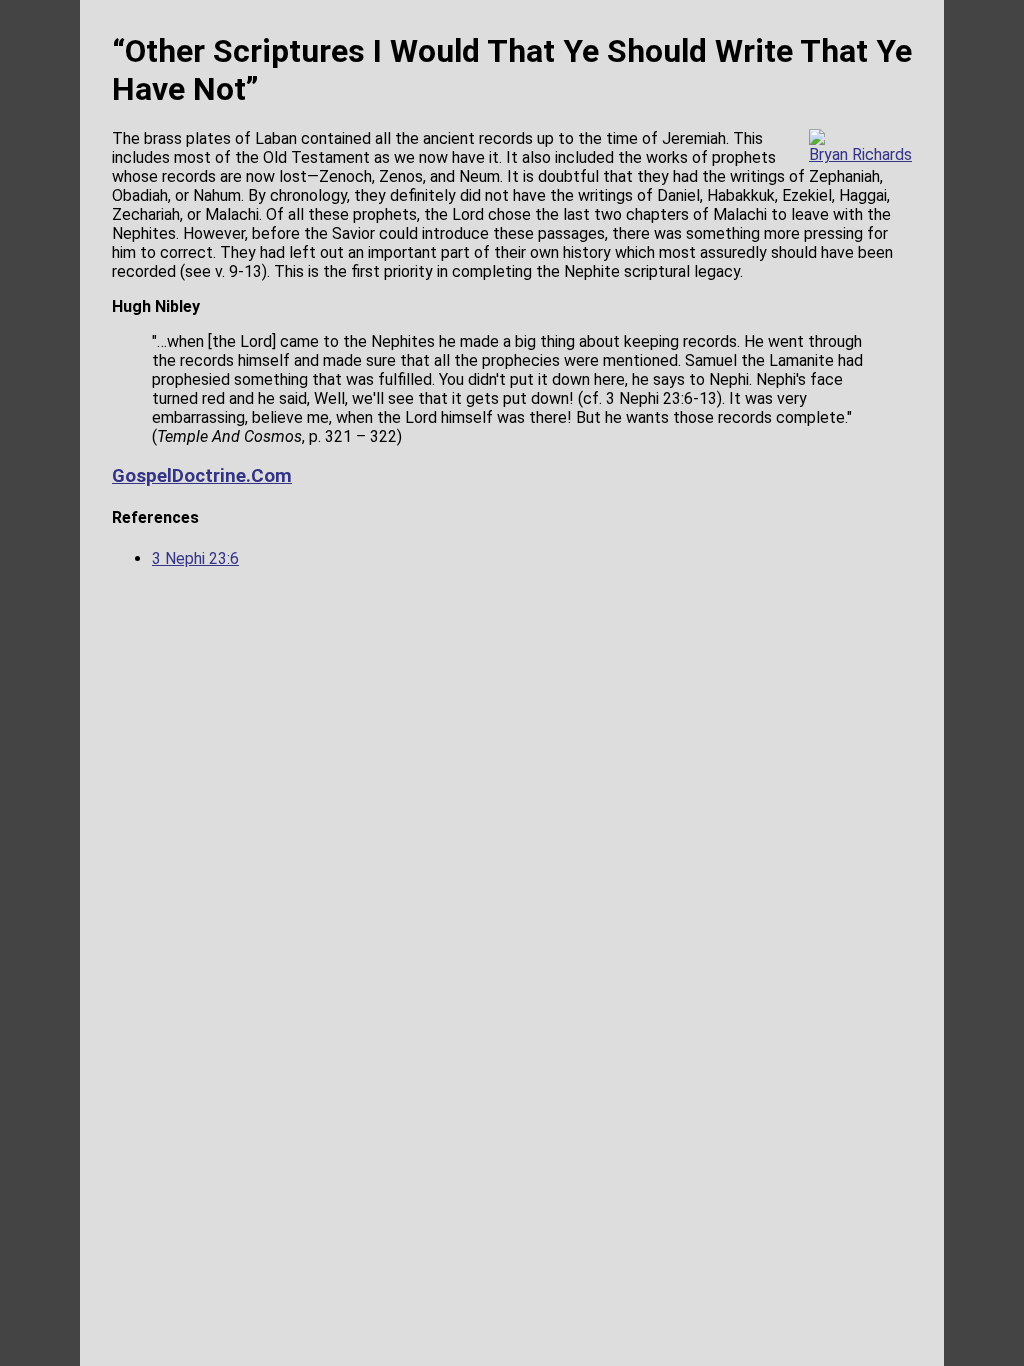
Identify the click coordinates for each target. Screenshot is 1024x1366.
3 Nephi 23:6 (195, 558)
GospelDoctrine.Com (202, 476)
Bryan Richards (860, 154)
